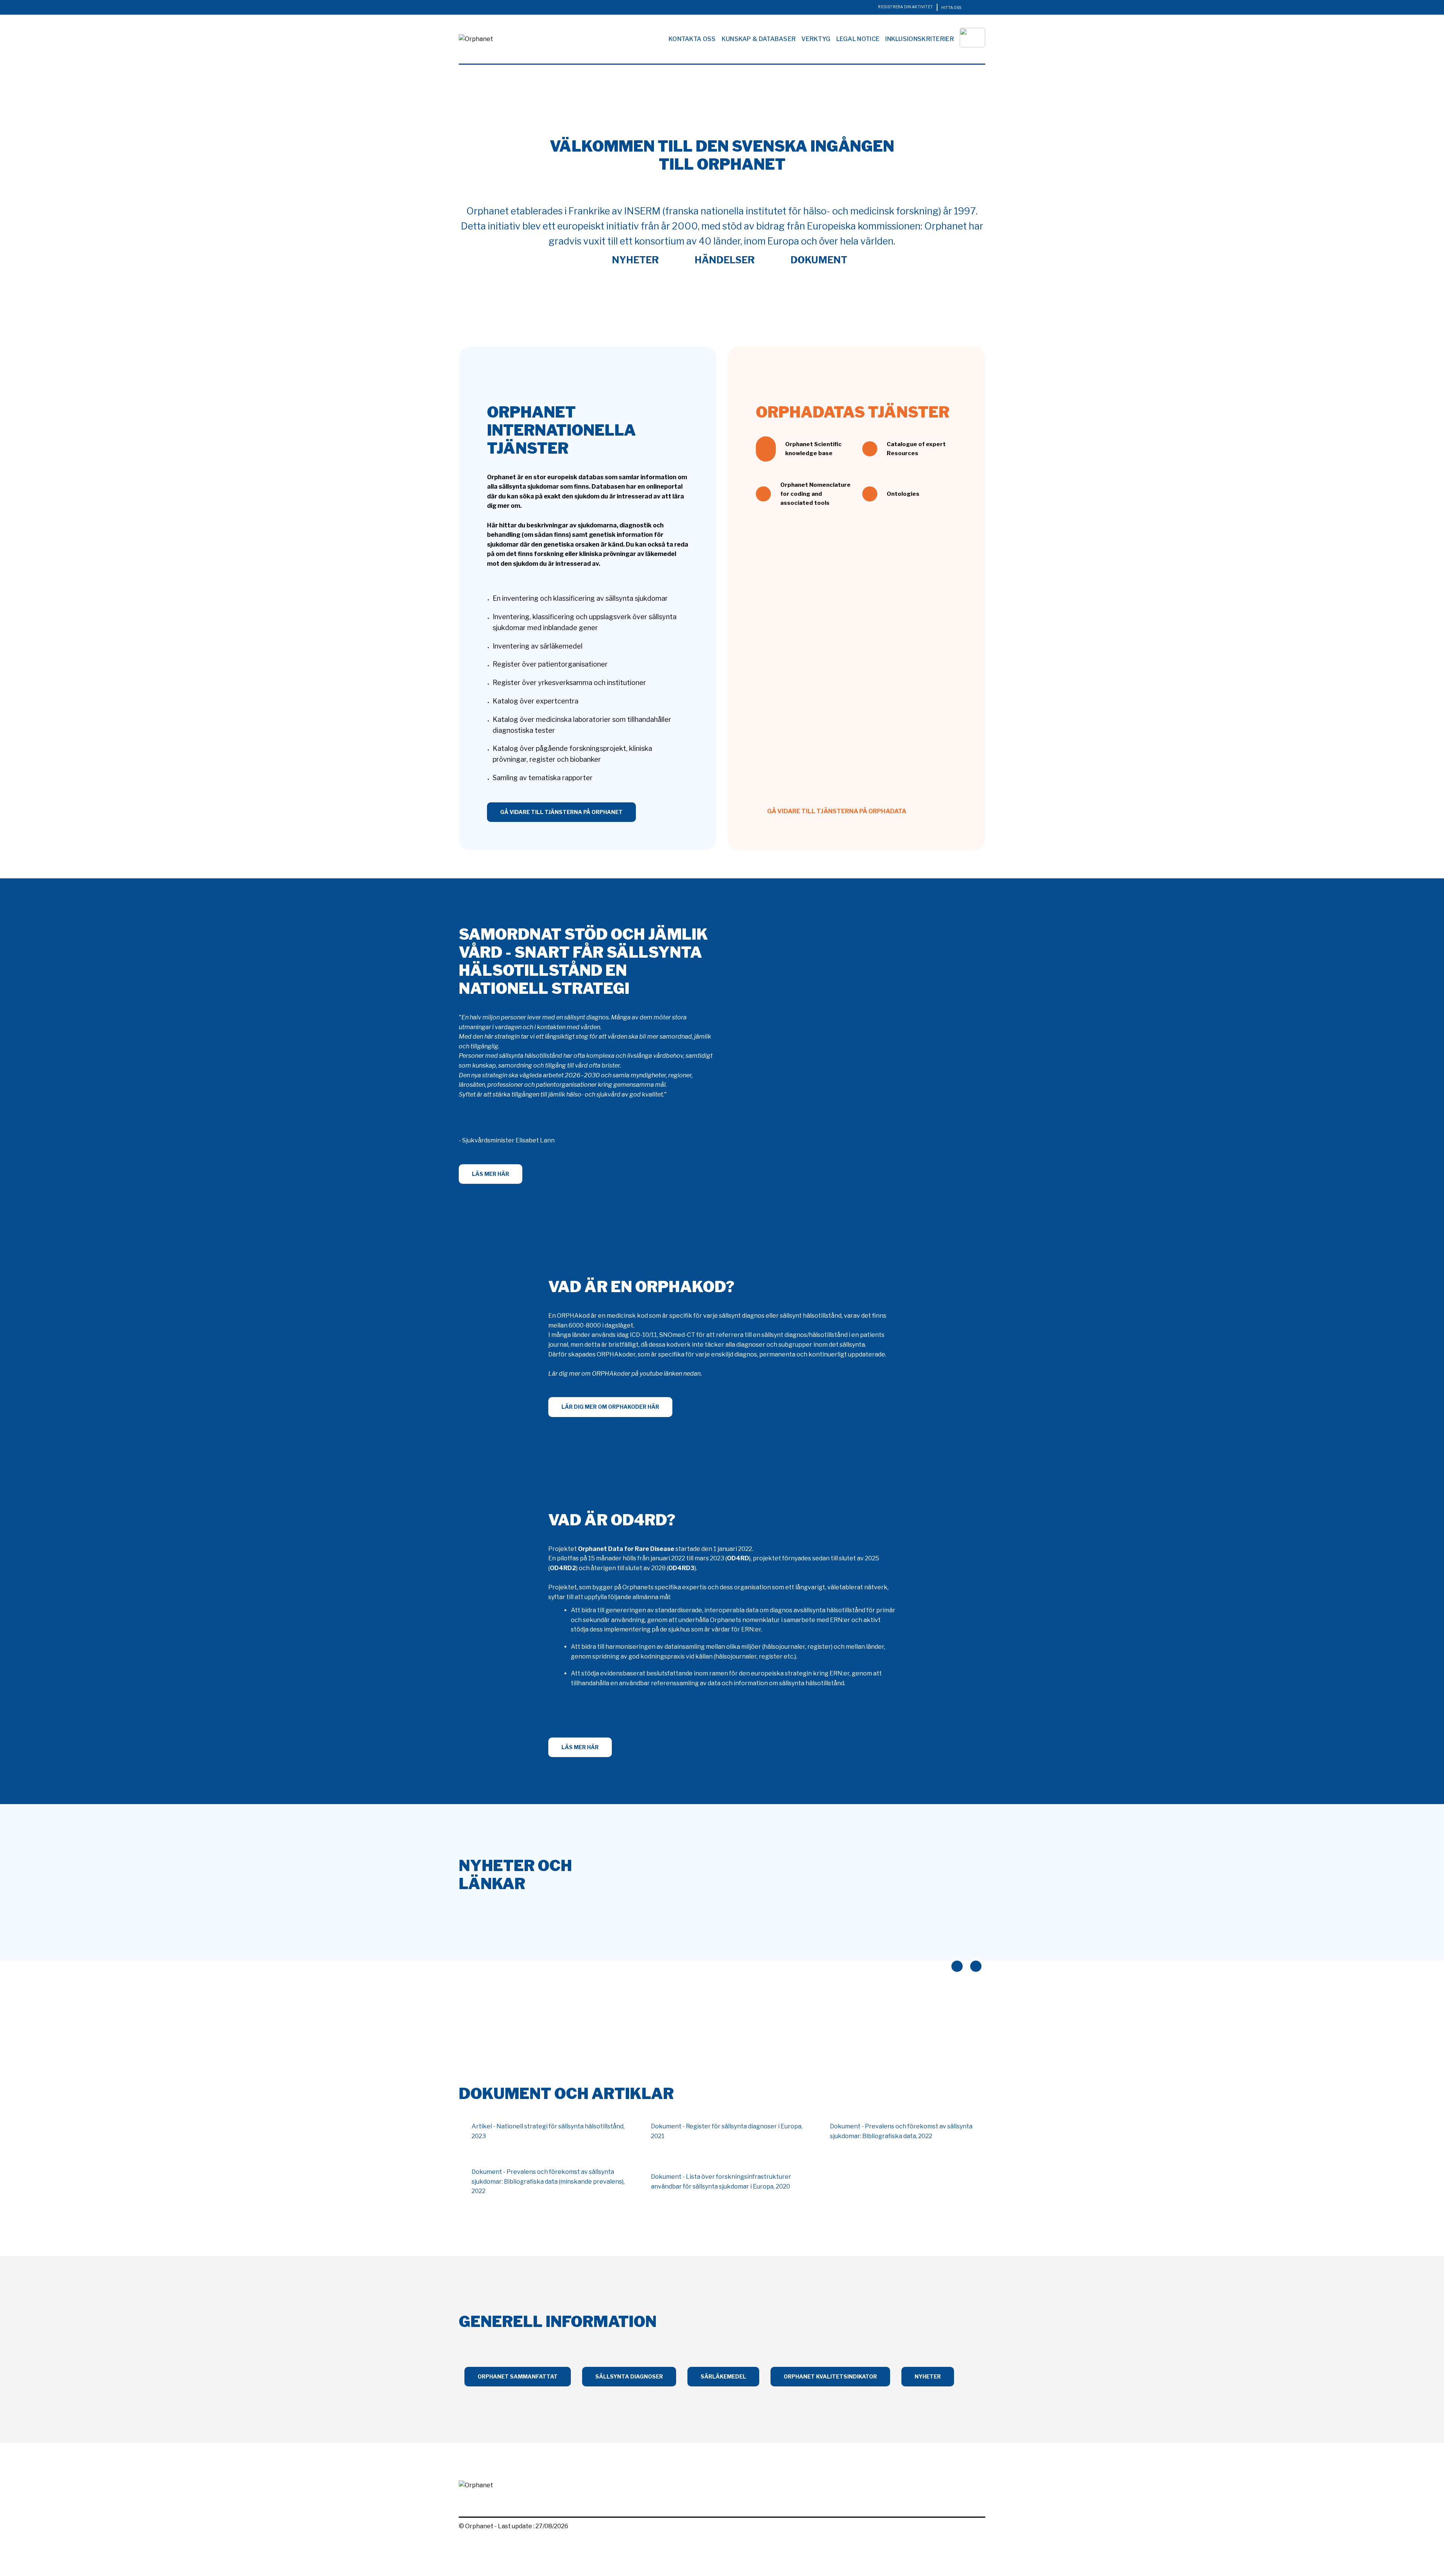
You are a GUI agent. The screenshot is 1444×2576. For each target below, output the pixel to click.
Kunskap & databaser (759, 39)
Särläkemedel (723, 2376)
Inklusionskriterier (920, 39)
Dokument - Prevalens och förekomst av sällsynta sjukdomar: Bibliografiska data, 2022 (901, 2131)
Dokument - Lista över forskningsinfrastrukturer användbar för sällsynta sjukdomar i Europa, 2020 (721, 2182)
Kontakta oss (692, 39)
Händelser (724, 260)
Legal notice (858, 39)
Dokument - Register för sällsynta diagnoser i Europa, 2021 (727, 2131)
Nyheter (634, 260)
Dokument (818, 260)
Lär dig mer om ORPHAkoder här (610, 1407)
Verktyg (816, 39)
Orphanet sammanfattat (518, 2376)
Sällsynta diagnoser (629, 2376)
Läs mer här (491, 1174)
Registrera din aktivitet (906, 7)
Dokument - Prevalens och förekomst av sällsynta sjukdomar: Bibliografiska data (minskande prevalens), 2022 (548, 2181)
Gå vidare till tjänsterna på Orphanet (561, 812)
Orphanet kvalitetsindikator (830, 2376)
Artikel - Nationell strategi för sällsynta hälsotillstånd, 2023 (548, 2131)
